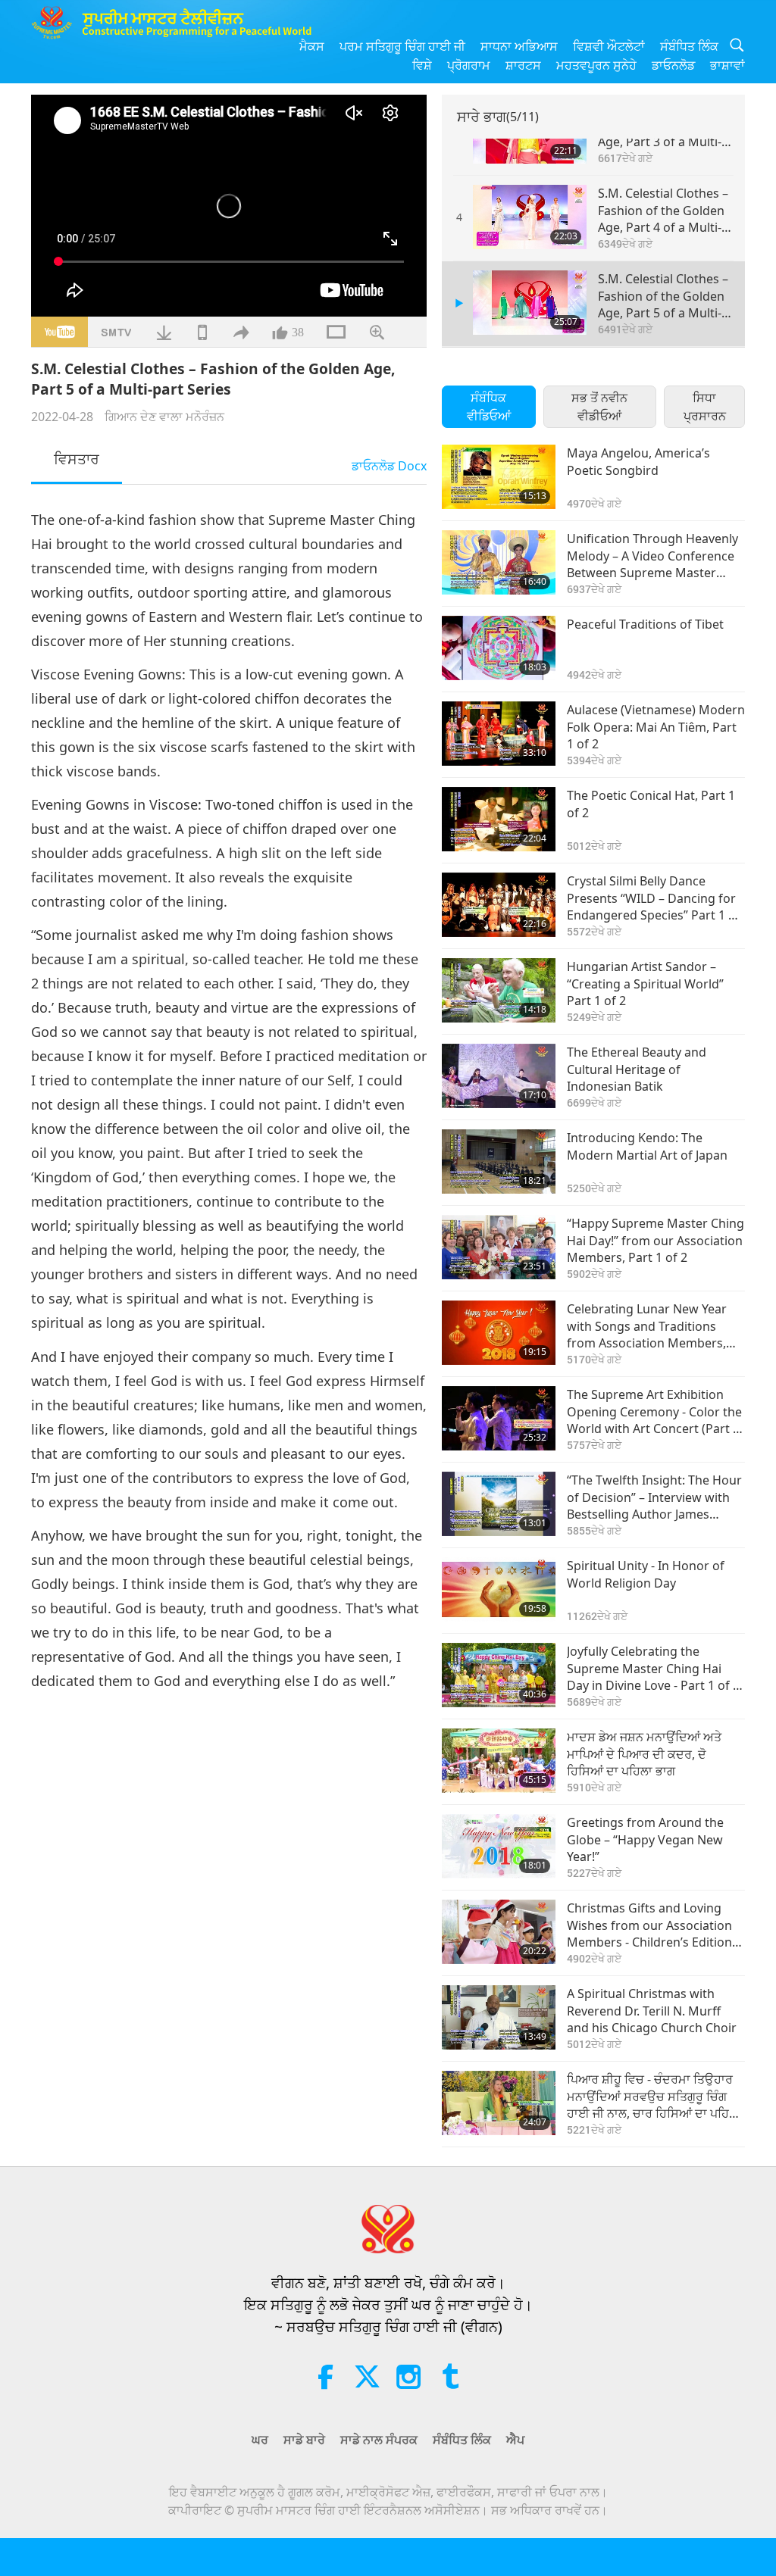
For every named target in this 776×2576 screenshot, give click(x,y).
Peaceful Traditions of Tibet (645, 624)
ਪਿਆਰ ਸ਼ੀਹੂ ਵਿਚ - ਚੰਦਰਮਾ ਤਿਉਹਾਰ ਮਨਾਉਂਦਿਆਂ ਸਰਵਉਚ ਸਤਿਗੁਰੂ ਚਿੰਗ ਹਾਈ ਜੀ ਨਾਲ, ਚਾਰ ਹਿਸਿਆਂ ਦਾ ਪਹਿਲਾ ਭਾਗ (654, 2096)
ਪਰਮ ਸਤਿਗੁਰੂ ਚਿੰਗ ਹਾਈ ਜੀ (402, 46)
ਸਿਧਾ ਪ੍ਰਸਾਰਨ (705, 407)
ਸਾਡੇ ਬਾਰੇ (304, 2440)
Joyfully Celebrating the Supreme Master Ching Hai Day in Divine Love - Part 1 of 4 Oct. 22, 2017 (653, 1668)
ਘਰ (260, 2440)
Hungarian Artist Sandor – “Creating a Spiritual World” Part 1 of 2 (645, 984)
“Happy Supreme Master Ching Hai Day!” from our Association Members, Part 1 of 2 (656, 1240)
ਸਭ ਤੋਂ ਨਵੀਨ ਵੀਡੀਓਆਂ (599, 407)
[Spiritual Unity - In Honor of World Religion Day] (499, 1589)
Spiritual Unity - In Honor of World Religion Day (646, 1574)
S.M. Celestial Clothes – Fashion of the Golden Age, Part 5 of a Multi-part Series (663, 296)
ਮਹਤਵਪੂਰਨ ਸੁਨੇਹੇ (596, 65)
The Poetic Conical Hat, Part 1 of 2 (651, 804)
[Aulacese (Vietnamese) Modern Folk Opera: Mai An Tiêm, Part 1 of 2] (499, 734)
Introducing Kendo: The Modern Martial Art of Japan (647, 1146)
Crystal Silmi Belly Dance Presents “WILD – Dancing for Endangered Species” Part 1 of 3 (654, 898)
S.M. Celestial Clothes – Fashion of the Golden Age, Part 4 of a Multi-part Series (663, 210)
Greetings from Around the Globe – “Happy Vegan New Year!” (645, 1839)
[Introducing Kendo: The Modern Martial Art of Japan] (499, 1162)
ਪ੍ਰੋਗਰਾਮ (469, 65)
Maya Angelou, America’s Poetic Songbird (638, 461)
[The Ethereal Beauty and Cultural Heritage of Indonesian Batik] (499, 1076)
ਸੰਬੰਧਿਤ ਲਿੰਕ (689, 46)
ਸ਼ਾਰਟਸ (523, 65)
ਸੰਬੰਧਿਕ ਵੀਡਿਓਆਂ (489, 407)
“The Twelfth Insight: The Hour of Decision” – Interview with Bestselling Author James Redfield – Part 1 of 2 (654, 1497)
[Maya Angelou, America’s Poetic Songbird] (499, 477)
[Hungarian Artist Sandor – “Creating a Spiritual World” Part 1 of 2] (499, 990)
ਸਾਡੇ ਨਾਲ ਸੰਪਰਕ (379, 2440)
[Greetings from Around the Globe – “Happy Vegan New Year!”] (499, 1846)
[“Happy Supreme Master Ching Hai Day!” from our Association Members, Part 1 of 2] (499, 1247)
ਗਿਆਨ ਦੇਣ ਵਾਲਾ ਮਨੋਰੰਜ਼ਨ (164, 417)
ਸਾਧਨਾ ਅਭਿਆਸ (519, 46)
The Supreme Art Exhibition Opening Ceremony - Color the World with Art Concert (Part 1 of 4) (654, 1411)
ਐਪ (515, 2440)
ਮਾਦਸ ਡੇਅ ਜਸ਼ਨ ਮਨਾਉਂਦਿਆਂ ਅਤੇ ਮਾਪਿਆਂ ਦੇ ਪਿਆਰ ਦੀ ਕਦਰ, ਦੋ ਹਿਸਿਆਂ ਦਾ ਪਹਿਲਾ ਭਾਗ (644, 1754)
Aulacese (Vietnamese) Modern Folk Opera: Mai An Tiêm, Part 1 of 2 (656, 727)
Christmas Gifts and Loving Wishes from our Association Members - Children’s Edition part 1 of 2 (649, 1925)
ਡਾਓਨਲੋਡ (673, 65)
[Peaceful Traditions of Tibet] (499, 648)
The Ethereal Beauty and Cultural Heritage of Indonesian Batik (637, 1069)
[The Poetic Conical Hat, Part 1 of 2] (499, 819)
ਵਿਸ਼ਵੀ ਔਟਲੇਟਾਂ (609, 46)
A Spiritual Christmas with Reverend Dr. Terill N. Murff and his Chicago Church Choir (652, 2011)
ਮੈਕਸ (312, 46)
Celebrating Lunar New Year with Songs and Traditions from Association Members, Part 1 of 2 (647, 1326)
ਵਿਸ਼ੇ (422, 65)
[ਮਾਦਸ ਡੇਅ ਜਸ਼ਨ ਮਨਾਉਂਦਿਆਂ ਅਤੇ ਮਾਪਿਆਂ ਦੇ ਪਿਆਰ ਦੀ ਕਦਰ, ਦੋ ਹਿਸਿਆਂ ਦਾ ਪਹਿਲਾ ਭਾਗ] (499, 1761)
